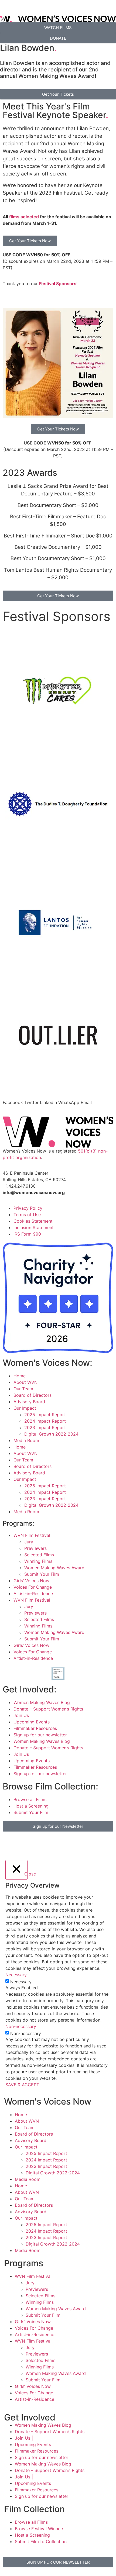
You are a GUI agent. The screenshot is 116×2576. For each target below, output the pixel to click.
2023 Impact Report (45, 1427)
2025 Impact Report (45, 1415)
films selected (24, 217)
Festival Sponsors (58, 284)
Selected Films (39, 1555)
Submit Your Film (42, 1574)
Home (20, 1376)
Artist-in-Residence (33, 1594)
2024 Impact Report (45, 1421)
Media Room (26, 1440)
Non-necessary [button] (21, 2026)
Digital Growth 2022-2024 (51, 1434)
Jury (29, 1542)
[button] (13, 1102)
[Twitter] (39, 1844)
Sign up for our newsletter (40, 1735)
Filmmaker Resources (35, 1728)
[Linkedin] (84, 1844)
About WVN (25, 1382)
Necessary (21, 1982)
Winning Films (38, 1561)
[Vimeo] (54, 1844)
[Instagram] (24, 1844)
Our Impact (25, 1408)
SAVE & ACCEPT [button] (22, 2085)
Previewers (35, 1548)
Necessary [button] (16, 1975)
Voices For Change (33, 1587)
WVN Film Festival (32, 1535)
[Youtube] (69, 1844)
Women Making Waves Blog (42, 1702)
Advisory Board (29, 1402)
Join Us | (23, 1715)
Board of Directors (33, 1395)
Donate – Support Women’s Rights (48, 1709)
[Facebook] (9, 1844)
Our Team (23, 1389)
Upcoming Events (32, 1722)
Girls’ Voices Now (31, 1581)
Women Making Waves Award (54, 1568)
